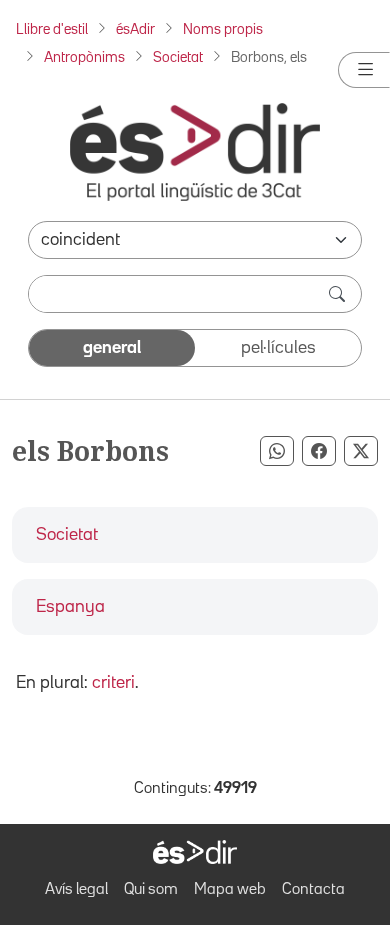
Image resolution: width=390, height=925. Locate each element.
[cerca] (339, 294)
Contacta (313, 890)
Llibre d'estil (52, 29)
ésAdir (135, 29)
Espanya (70, 607)
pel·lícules (278, 348)
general (112, 348)
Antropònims (84, 57)
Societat (178, 57)
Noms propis (223, 29)
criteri (113, 683)
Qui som (151, 890)
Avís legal (76, 890)
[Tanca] (364, 70)
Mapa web (230, 890)
